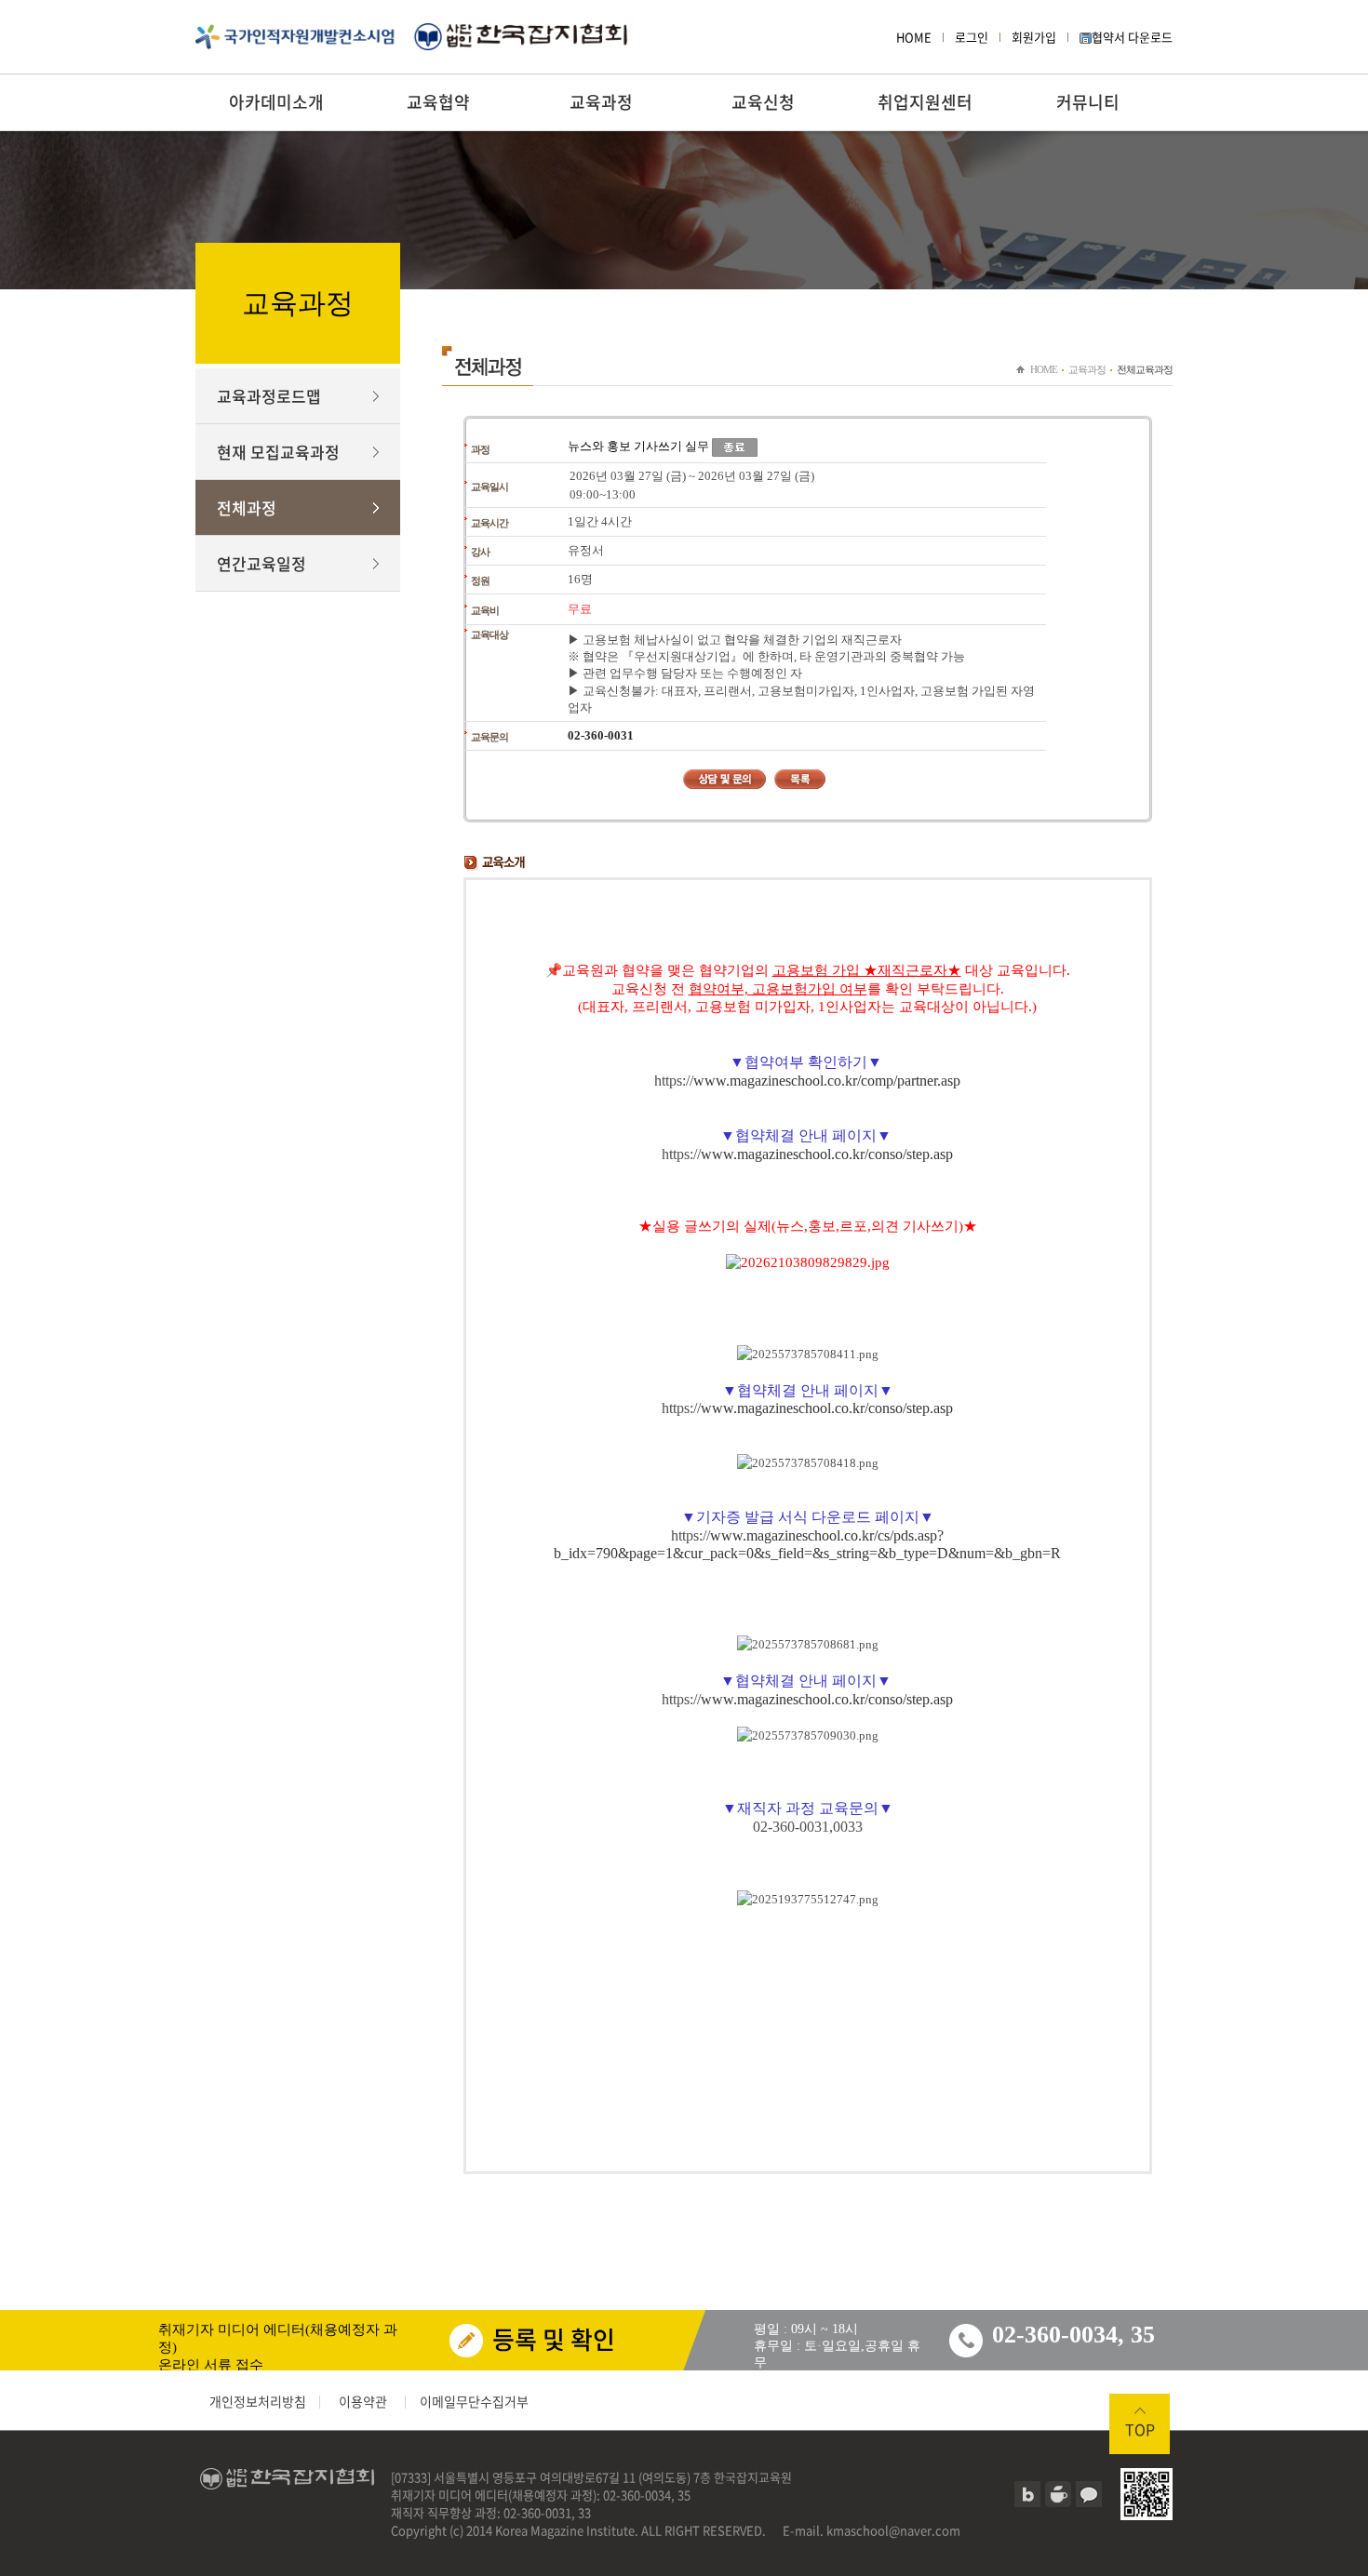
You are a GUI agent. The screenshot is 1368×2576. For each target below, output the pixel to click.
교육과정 (601, 102)
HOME (914, 37)
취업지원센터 (925, 102)
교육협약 (438, 102)
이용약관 (363, 2401)
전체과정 (247, 507)
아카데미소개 (276, 102)
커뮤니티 (1088, 102)
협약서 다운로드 (1132, 37)
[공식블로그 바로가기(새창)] (1027, 2494)
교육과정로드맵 (269, 396)
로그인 (972, 37)
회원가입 (1034, 37)
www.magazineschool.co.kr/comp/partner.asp (827, 1081)
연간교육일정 (262, 563)
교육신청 (763, 102)
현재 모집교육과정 (278, 452)
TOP (1140, 2429)
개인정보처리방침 (258, 2401)
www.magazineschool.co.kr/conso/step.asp (827, 1154)
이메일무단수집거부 (474, 2401)
